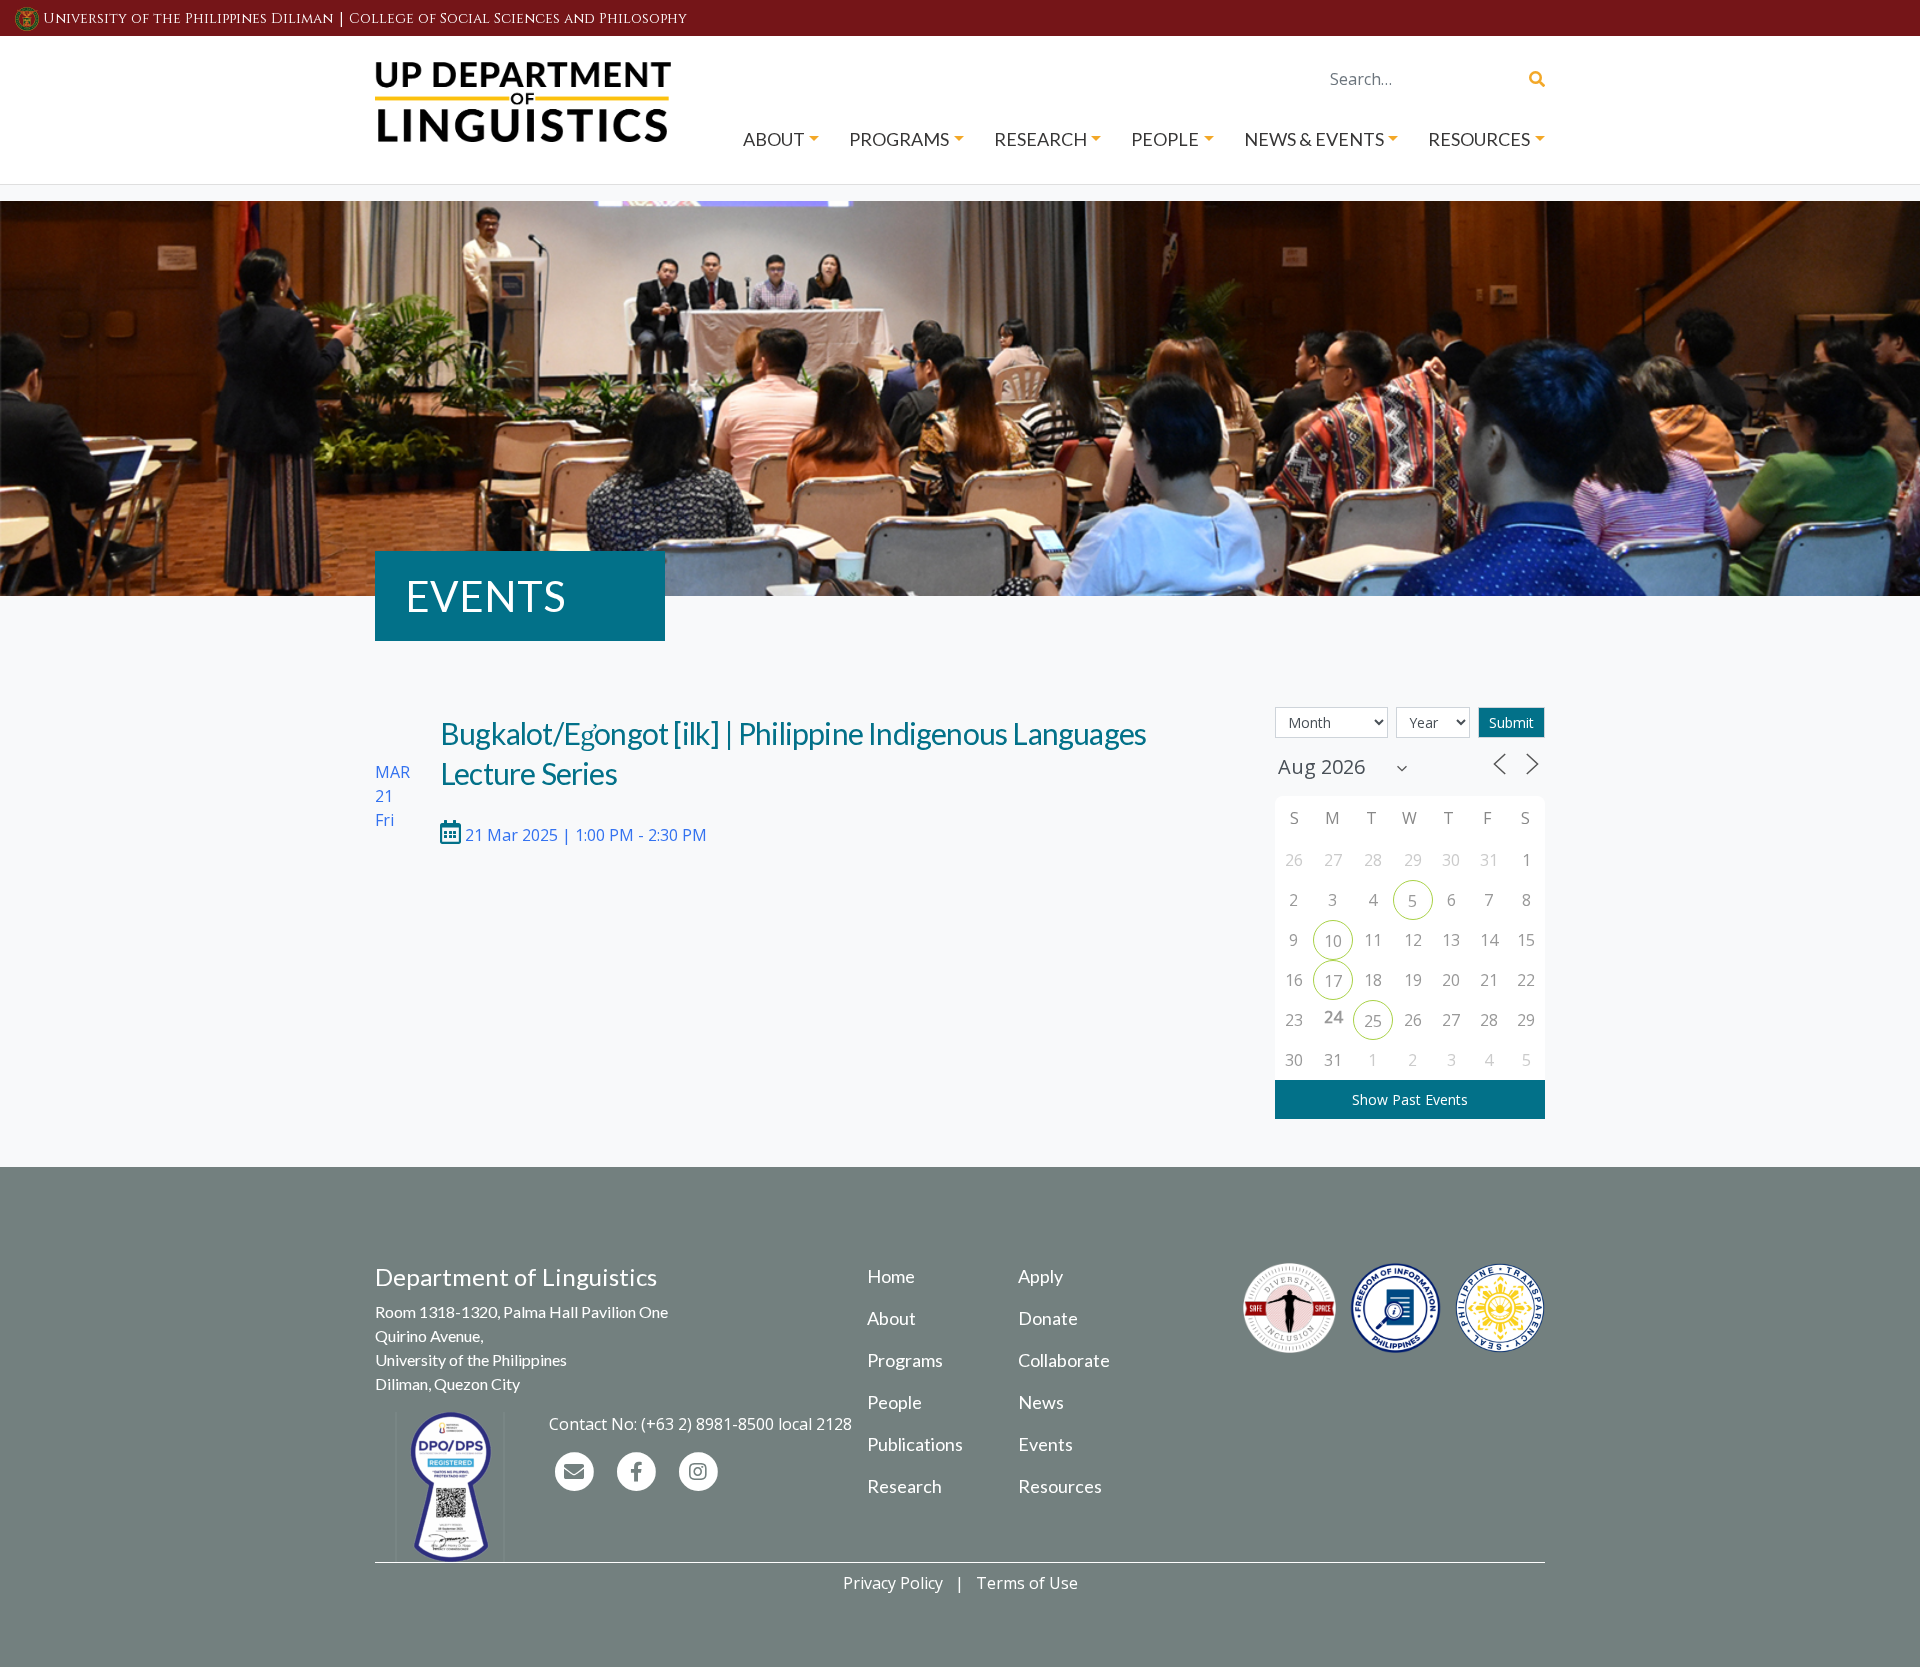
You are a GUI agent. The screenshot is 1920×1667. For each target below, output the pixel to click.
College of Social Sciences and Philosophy (518, 18)
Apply (1040, 1276)
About (891, 1318)
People (894, 1402)
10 (1333, 941)
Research (904, 1486)
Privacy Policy (893, 1583)
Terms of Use (1027, 1583)
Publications (915, 1444)
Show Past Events (1410, 1099)
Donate (1048, 1318)
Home (891, 1276)
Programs (905, 1360)
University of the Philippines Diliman (188, 18)
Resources (1060, 1486)
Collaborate (1064, 1360)
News (1041, 1402)
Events (1045, 1444)
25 (1373, 1021)
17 (1333, 981)
